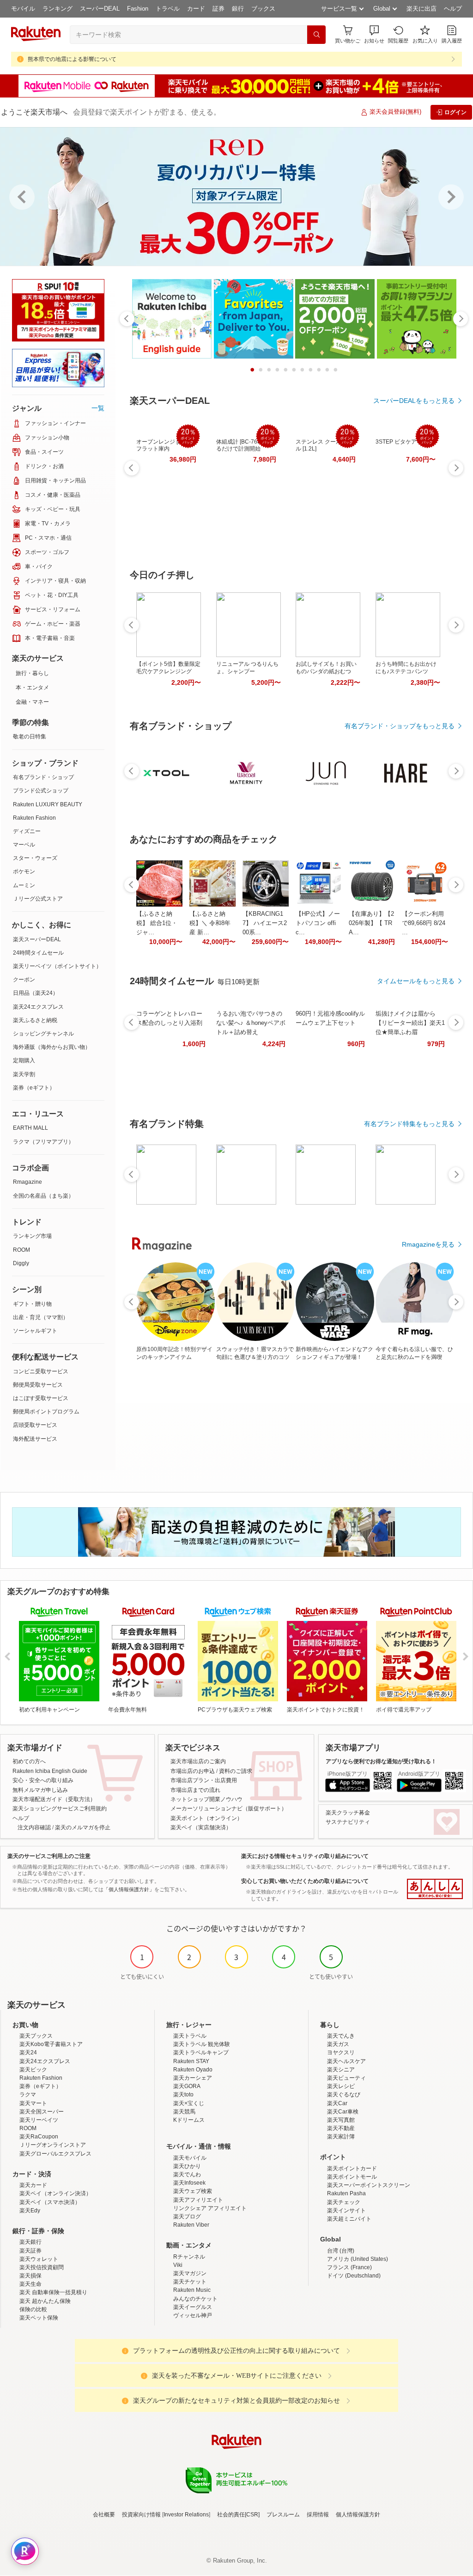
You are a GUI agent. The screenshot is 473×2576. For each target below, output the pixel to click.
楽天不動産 (341, 2128)
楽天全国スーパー (42, 2112)
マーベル (24, 845)
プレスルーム (283, 2515)
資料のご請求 (236, 1771)
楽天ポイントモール (352, 2177)
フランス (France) (349, 2267)
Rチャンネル (189, 2257)
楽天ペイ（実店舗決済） (201, 1827)
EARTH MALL (30, 1128)
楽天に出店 (421, 9)
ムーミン (24, 885)
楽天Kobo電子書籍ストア (51, 2044)
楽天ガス (338, 2044)
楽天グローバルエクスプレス (55, 2154)
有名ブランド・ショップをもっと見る (400, 726)
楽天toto (183, 2095)
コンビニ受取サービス (41, 1371)
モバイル (23, 9)
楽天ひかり (187, 2166)
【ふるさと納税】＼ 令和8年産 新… (210, 923)
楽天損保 (30, 2276)
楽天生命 (30, 2284)
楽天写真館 (341, 2120)
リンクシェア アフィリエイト (210, 2208)
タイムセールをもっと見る (416, 981)
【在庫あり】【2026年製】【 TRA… (371, 923)
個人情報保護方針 (358, 2515)
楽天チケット (190, 2282)
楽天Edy (30, 2211)
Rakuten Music (192, 2290)
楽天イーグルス (193, 2307)
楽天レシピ (341, 2086)
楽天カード (33, 2185)
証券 (218, 9)
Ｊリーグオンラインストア (53, 2145)
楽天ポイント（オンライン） (206, 1818)
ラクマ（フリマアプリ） (43, 1142)
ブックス (263, 9)
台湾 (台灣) (341, 2251)
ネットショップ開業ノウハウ (206, 1799)
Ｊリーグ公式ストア (38, 899)
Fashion (138, 9)
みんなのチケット (195, 2299)
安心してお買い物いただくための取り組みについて (305, 1881)
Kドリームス (189, 2120)
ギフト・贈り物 (32, 1304)
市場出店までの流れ (195, 1790)
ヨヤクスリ (341, 2052)
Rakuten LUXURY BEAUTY (48, 804)
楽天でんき (341, 2036)
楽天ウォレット (39, 2259)
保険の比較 (33, 2309)
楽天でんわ (187, 2174)
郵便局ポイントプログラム (46, 1412)
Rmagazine (27, 1182)
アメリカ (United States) (358, 2259)
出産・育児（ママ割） (41, 1317)
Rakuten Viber (191, 2225)
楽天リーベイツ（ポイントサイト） (57, 966)
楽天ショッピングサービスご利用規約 (60, 1809)
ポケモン (24, 871)
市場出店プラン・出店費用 (204, 1780)
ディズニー (27, 831)
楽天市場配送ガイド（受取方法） (54, 1799)
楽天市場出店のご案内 (198, 1761)
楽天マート (33, 2103)
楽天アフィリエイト (198, 2200)
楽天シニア (341, 2070)
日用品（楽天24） (36, 993)
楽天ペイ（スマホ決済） (50, 2202)
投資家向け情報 (141, 2515)
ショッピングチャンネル (43, 1034)
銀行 (238, 9)
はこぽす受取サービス (41, 1398)
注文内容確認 (34, 1827)
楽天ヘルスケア (346, 2061)
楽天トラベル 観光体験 (202, 2044)
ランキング (58, 9)
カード (196, 9)
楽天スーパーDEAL (37, 939)
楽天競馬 (184, 2112)
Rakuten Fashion (34, 818)
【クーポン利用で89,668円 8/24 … (424, 923)
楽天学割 (24, 1074)
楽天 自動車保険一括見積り (53, 2292)
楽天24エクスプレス (38, 1007)
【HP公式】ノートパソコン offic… (318, 923)
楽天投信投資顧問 (42, 2267)
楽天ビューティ (346, 2078)
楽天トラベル (190, 2036)
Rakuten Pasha (346, 2193)
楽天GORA (187, 2086)
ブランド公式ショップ (41, 791)
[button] (374, 34)
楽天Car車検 (343, 2112)
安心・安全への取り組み (43, 1780)
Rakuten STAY (191, 2061)
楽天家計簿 (341, 2137)
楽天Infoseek (189, 2183)
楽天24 (28, 2052)
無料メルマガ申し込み (40, 1790)
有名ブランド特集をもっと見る (409, 1124)
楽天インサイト (346, 2211)
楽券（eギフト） (34, 1088)
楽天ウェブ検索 (193, 2191)
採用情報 (318, 2515)
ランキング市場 (32, 1236)
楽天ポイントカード (352, 2168)
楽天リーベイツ (39, 2120)
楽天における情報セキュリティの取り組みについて (305, 1856)
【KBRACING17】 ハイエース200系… (265, 923)
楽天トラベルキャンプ (201, 2052)
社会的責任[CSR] (238, 2515)
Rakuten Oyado (193, 2070)
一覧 (98, 408)
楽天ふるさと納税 (35, 1020)
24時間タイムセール (38, 953)
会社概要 (104, 2515)
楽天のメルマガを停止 (83, 1827)
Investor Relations (186, 2515)
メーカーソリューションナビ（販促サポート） (229, 1809)
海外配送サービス (35, 1439)
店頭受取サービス (35, 1425)
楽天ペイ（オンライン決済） (55, 2193)
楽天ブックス (36, 2036)
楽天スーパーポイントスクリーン (369, 2185)
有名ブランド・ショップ (43, 777)
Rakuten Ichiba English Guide (50, 1771)
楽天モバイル (190, 2158)
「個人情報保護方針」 (129, 1889)
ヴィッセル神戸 (193, 2315)
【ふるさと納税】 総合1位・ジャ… (157, 923)
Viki (178, 2265)
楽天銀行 (30, 2242)
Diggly (21, 1263)
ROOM (21, 1250)
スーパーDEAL (100, 9)
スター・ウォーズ (35, 858)
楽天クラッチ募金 (348, 1813)
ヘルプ (453, 9)
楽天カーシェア (193, 2078)
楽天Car (337, 2103)
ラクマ (28, 2095)
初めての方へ (29, 1761)
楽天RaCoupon (39, 2137)
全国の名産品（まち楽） (43, 1196)
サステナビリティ (348, 1822)
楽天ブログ (187, 2217)
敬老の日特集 (30, 737)
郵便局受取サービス (38, 1385)
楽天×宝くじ (189, 2103)
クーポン (24, 980)
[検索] (316, 35)
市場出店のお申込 (193, 1771)
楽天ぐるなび (344, 2095)
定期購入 (24, 1060)
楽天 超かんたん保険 (45, 2301)
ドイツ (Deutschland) (354, 2276)
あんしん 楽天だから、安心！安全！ (435, 1889)
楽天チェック (344, 2202)
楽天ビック (33, 2070)
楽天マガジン (190, 2273)
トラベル (168, 9)
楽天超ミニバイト (349, 2219)
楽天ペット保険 (39, 2318)
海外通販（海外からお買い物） (52, 1047)
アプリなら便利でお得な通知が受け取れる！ (381, 1761)
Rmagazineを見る (428, 1244)
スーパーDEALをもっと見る (414, 401)
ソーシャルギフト (35, 1331)
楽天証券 (30, 2251)
